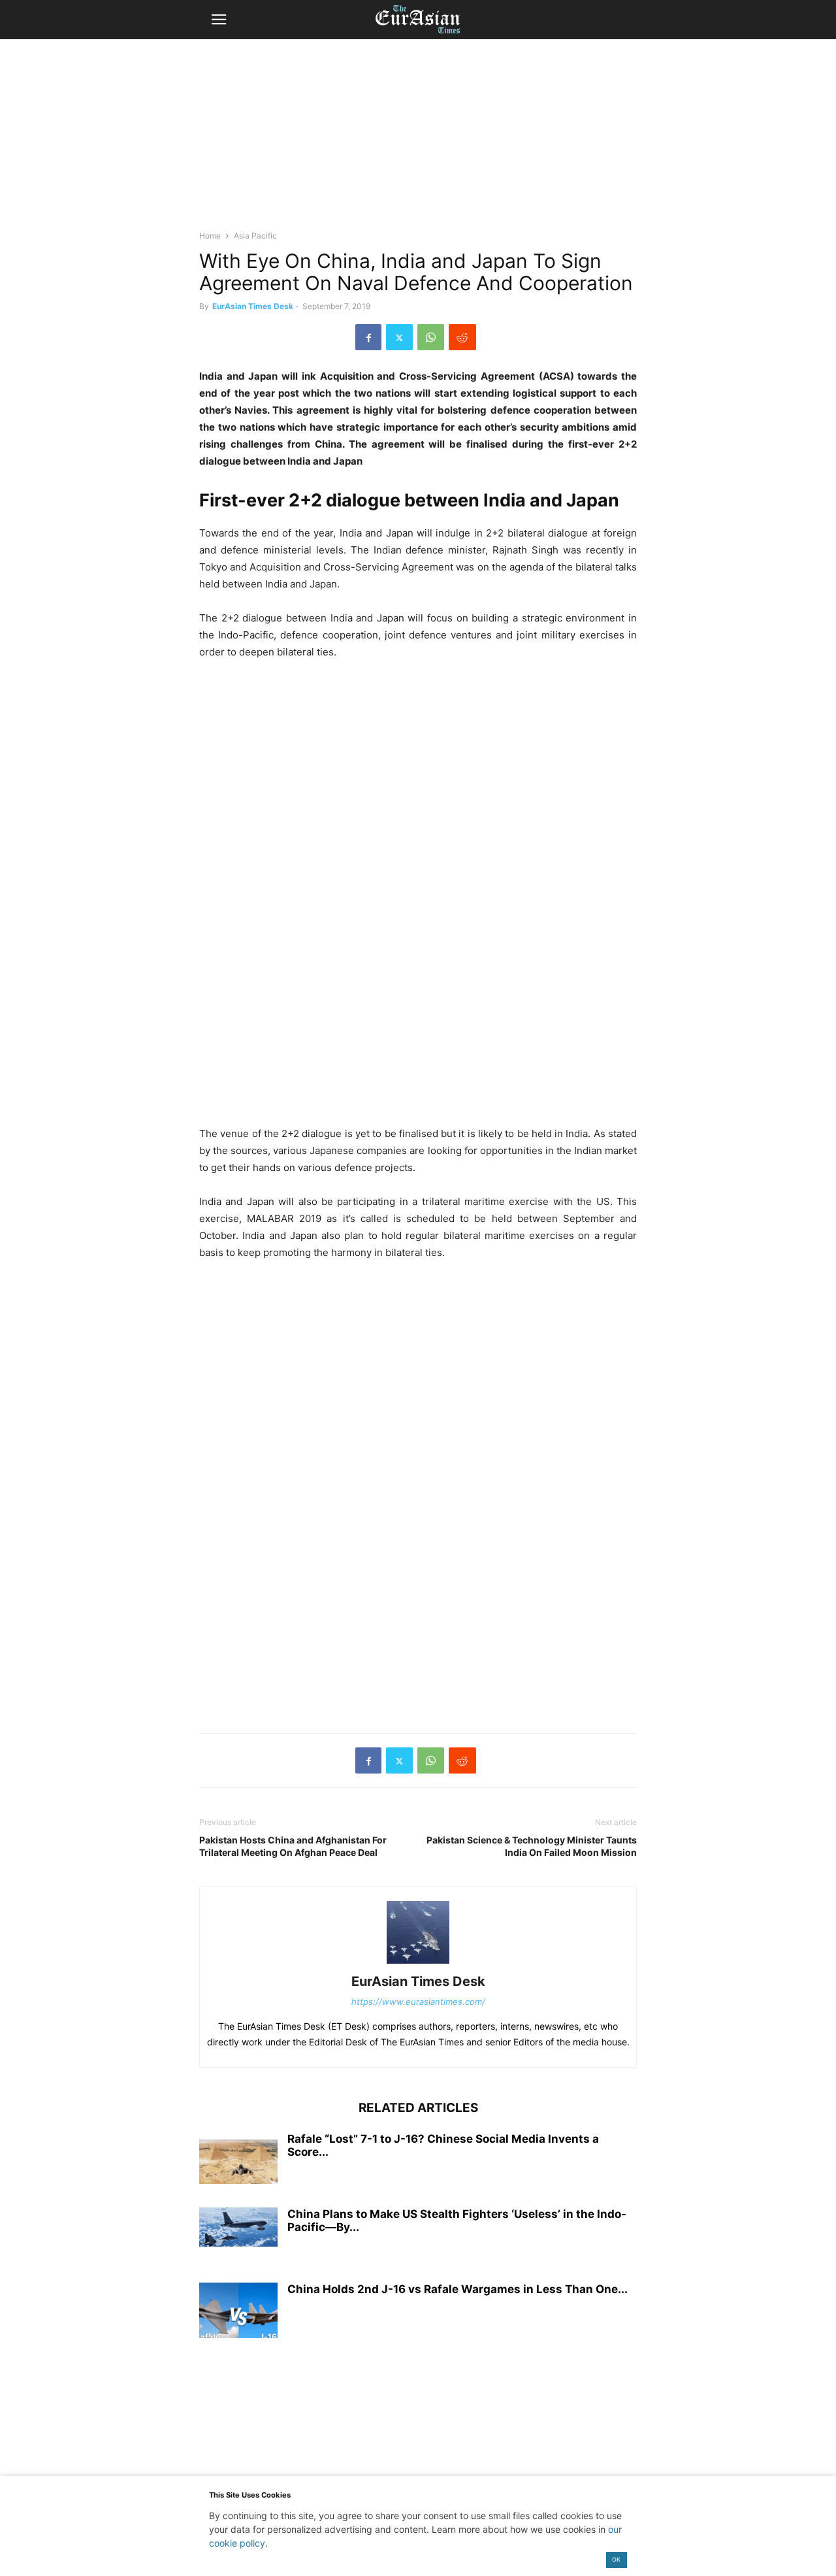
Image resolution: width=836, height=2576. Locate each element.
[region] (418, 140)
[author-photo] (418, 1963)
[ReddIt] (462, 337)
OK (616, 2559)
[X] (399, 337)
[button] (219, 20)
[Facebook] (368, 337)
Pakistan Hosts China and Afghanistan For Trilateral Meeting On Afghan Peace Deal (293, 1846)
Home (210, 236)
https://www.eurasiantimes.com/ (418, 2002)
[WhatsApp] (431, 337)
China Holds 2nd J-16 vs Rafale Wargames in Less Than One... (458, 2289)
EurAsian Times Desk (253, 306)
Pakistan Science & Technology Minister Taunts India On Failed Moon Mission (532, 1846)
